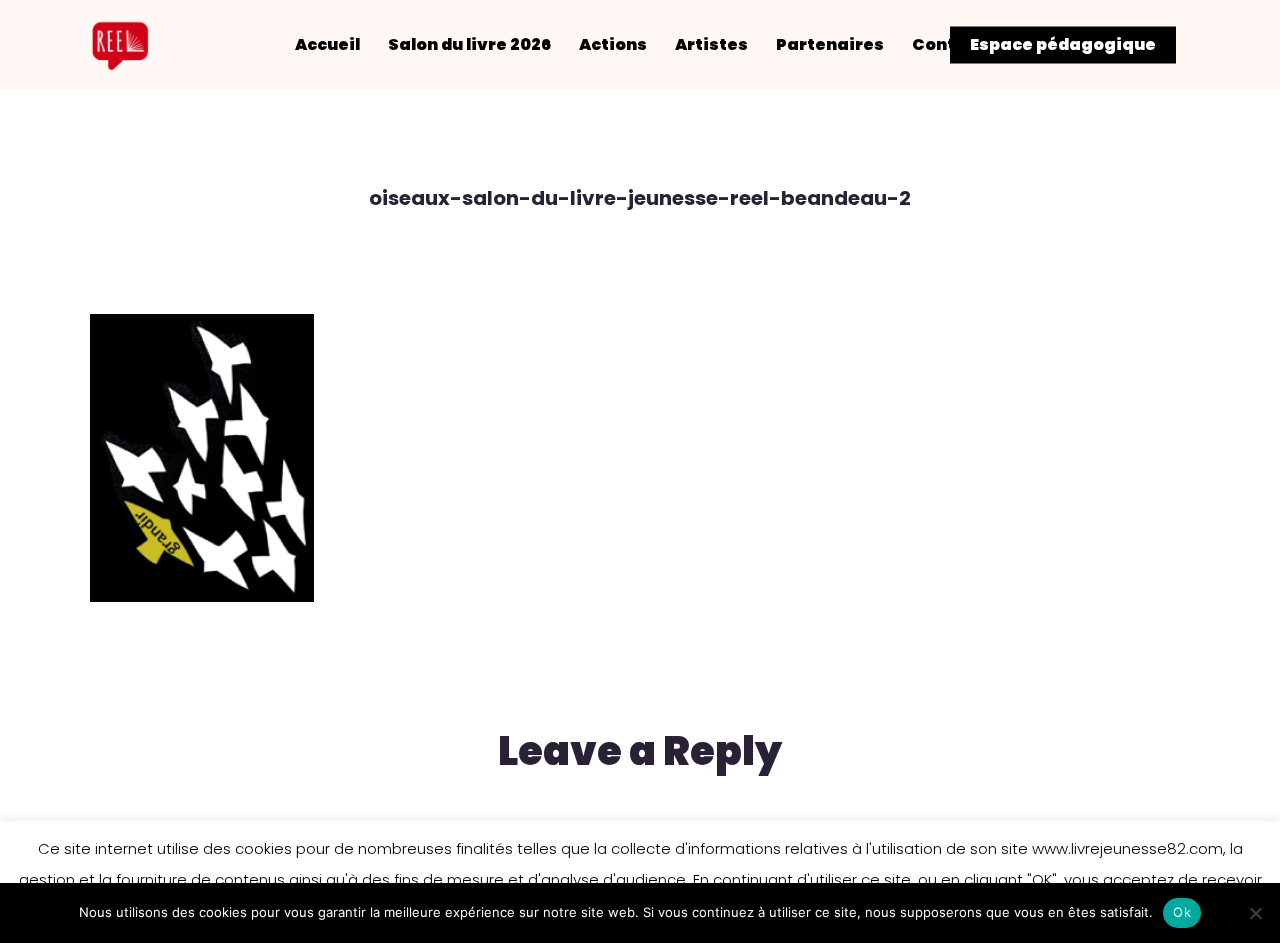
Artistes (711, 45)
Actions (613, 45)
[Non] (1255, 913)
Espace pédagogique (1063, 45)
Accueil (327, 45)
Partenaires (830, 45)
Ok (1182, 912)
